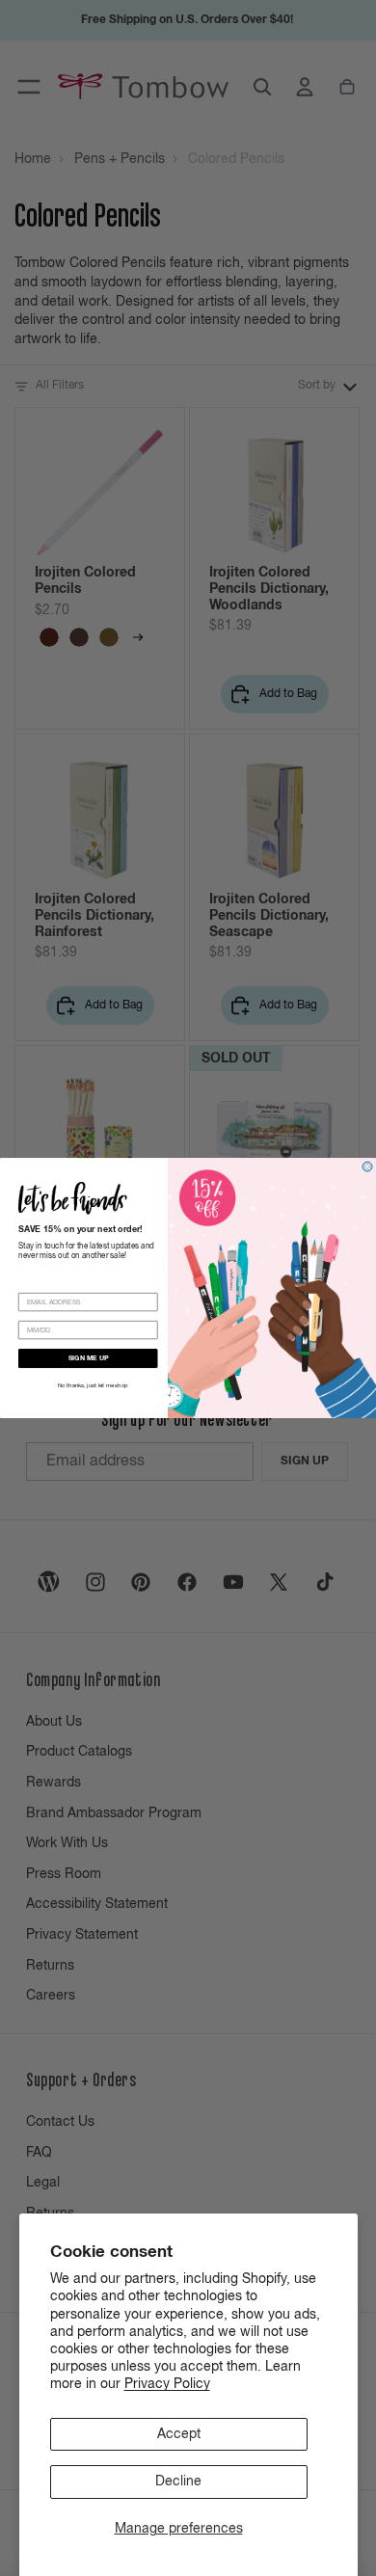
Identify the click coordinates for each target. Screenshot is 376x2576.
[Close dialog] (367, 1167)
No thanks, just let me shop (93, 1386)
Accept (179, 2434)
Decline (178, 2482)
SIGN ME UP (89, 1359)
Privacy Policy (167, 2384)
